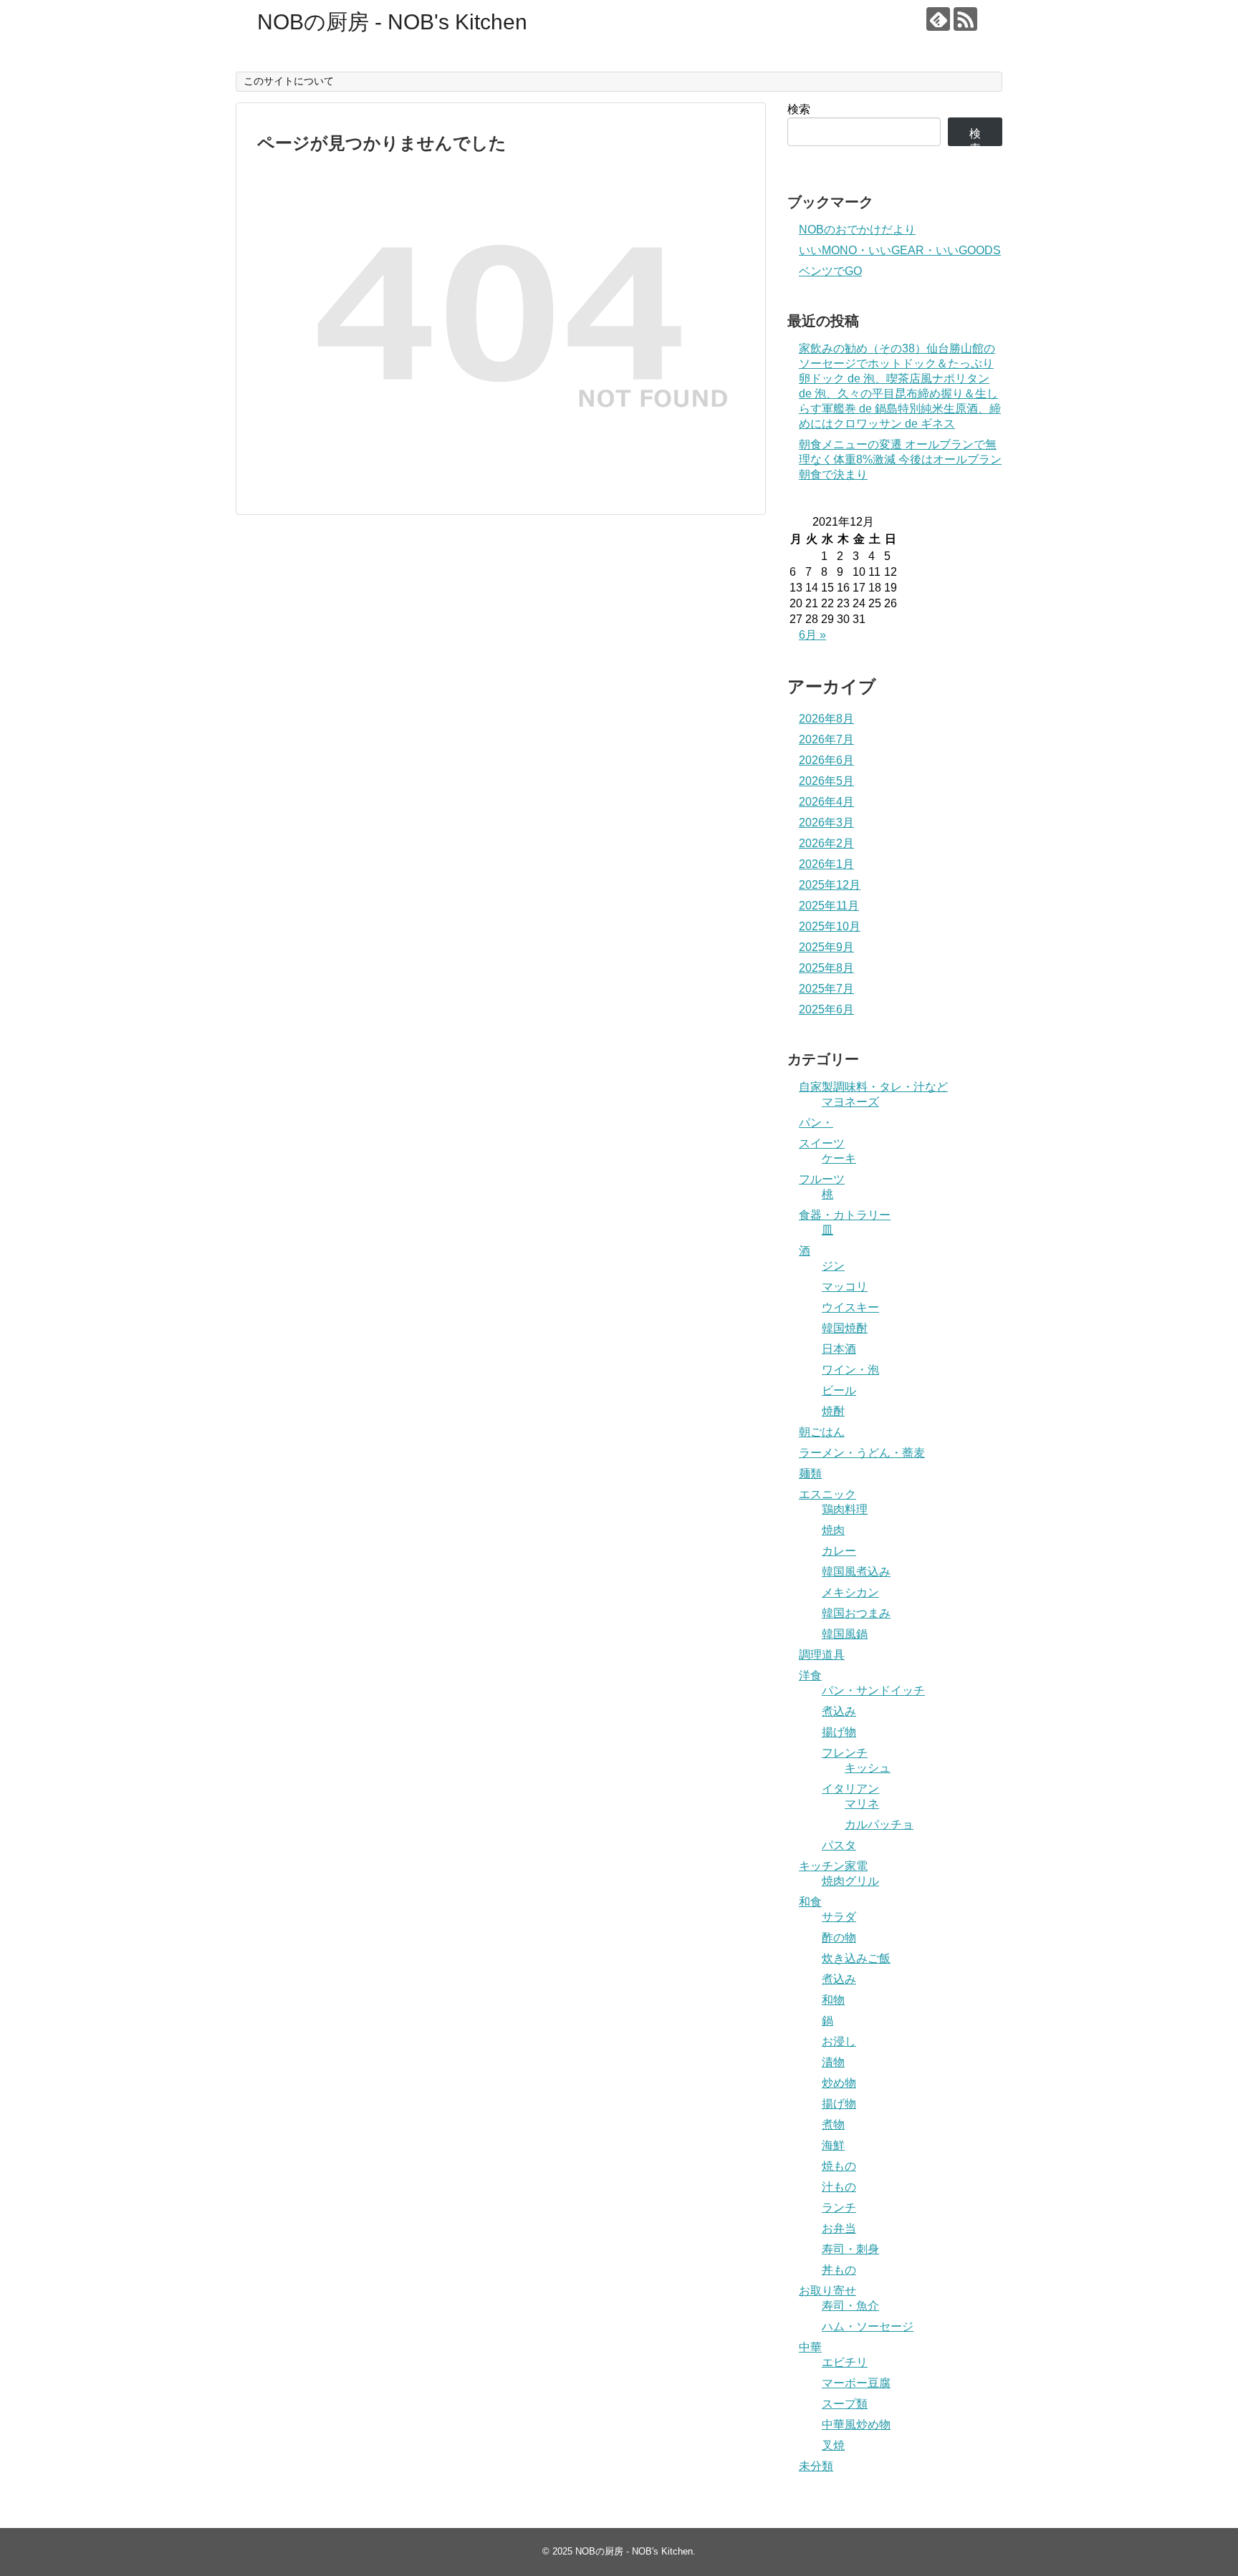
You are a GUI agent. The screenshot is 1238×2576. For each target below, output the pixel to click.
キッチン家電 (833, 1866)
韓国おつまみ (856, 1613)
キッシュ (868, 1768)
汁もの (839, 2187)
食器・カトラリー (845, 1215)
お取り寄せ (827, 2291)
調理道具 (822, 1655)
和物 (833, 2000)
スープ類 (845, 2404)
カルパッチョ (879, 1824)
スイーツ (822, 1143)
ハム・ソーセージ (868, 2326)
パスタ (839, 1845)
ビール (839, 1390)
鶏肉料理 (845, 1509)
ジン (833, 1266)
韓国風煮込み (856, 1572)
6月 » (812, 635)
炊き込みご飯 (856, 1958)
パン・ (816, 1123)
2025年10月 (830, 926)
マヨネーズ (850, 1102)
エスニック (827, 1494)
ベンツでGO (830, 271)
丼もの (839, 2270)
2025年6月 (826, 1009)
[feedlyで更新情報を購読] (938, 19)
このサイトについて (289, 81)
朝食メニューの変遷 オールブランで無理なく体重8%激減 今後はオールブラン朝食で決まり (900, 459)
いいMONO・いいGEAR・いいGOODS (900, 250)
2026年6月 (826, 760)
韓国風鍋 (845, 1634)
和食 (810, 1902)
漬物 (833, 2062)
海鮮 (833, 2145)
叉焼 (833, 2445)
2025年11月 (829, 906)
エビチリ (845, 2362)
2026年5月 (826, 781)
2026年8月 (826, 719)
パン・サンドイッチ (873, 1690)
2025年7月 (826, 989)
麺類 (810, 1473)
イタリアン (850, 1789)
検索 (799, 109)
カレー (839, 1551)
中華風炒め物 (856, 2425)
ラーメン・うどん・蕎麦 (862, 1453)
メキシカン (850, 1592)
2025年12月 (830, 885)
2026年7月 (826, 739)
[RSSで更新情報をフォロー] (965, 19)
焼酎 (833, 1411)
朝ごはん (822, 1432)
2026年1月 (826, 864)
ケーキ (839, 1158)
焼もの (839, 2166)
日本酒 (839, 1349)
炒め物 (839, 2083)
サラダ (839, 1917)
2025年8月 (826, 968)
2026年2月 (826, 843)
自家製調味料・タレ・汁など (873, 1087)
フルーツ (822, 1179)
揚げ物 (839, 1732)
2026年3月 (826, 823)
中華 (810, 2347)
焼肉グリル (850, 1881)
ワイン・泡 (850, 1370)
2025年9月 (826, 947)
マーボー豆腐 (856, 2383)
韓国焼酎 (845, 1328)
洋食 (810, 1675)
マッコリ (845, 1287)
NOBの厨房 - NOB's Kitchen (392, 22)
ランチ (839, 2208)
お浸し (839, 2041)
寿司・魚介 (850, 2306)
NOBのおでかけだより (857, 230)
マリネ (862, 1804)
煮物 (833, 2124)
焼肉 (833, 1530)
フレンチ (845, 1753)
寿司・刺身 (850, 2249)
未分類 (816, 2466)
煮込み (839, 1711)
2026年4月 (826, 802)
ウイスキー (850, 1307)
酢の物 (839, 1938)
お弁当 (839, 2228)
